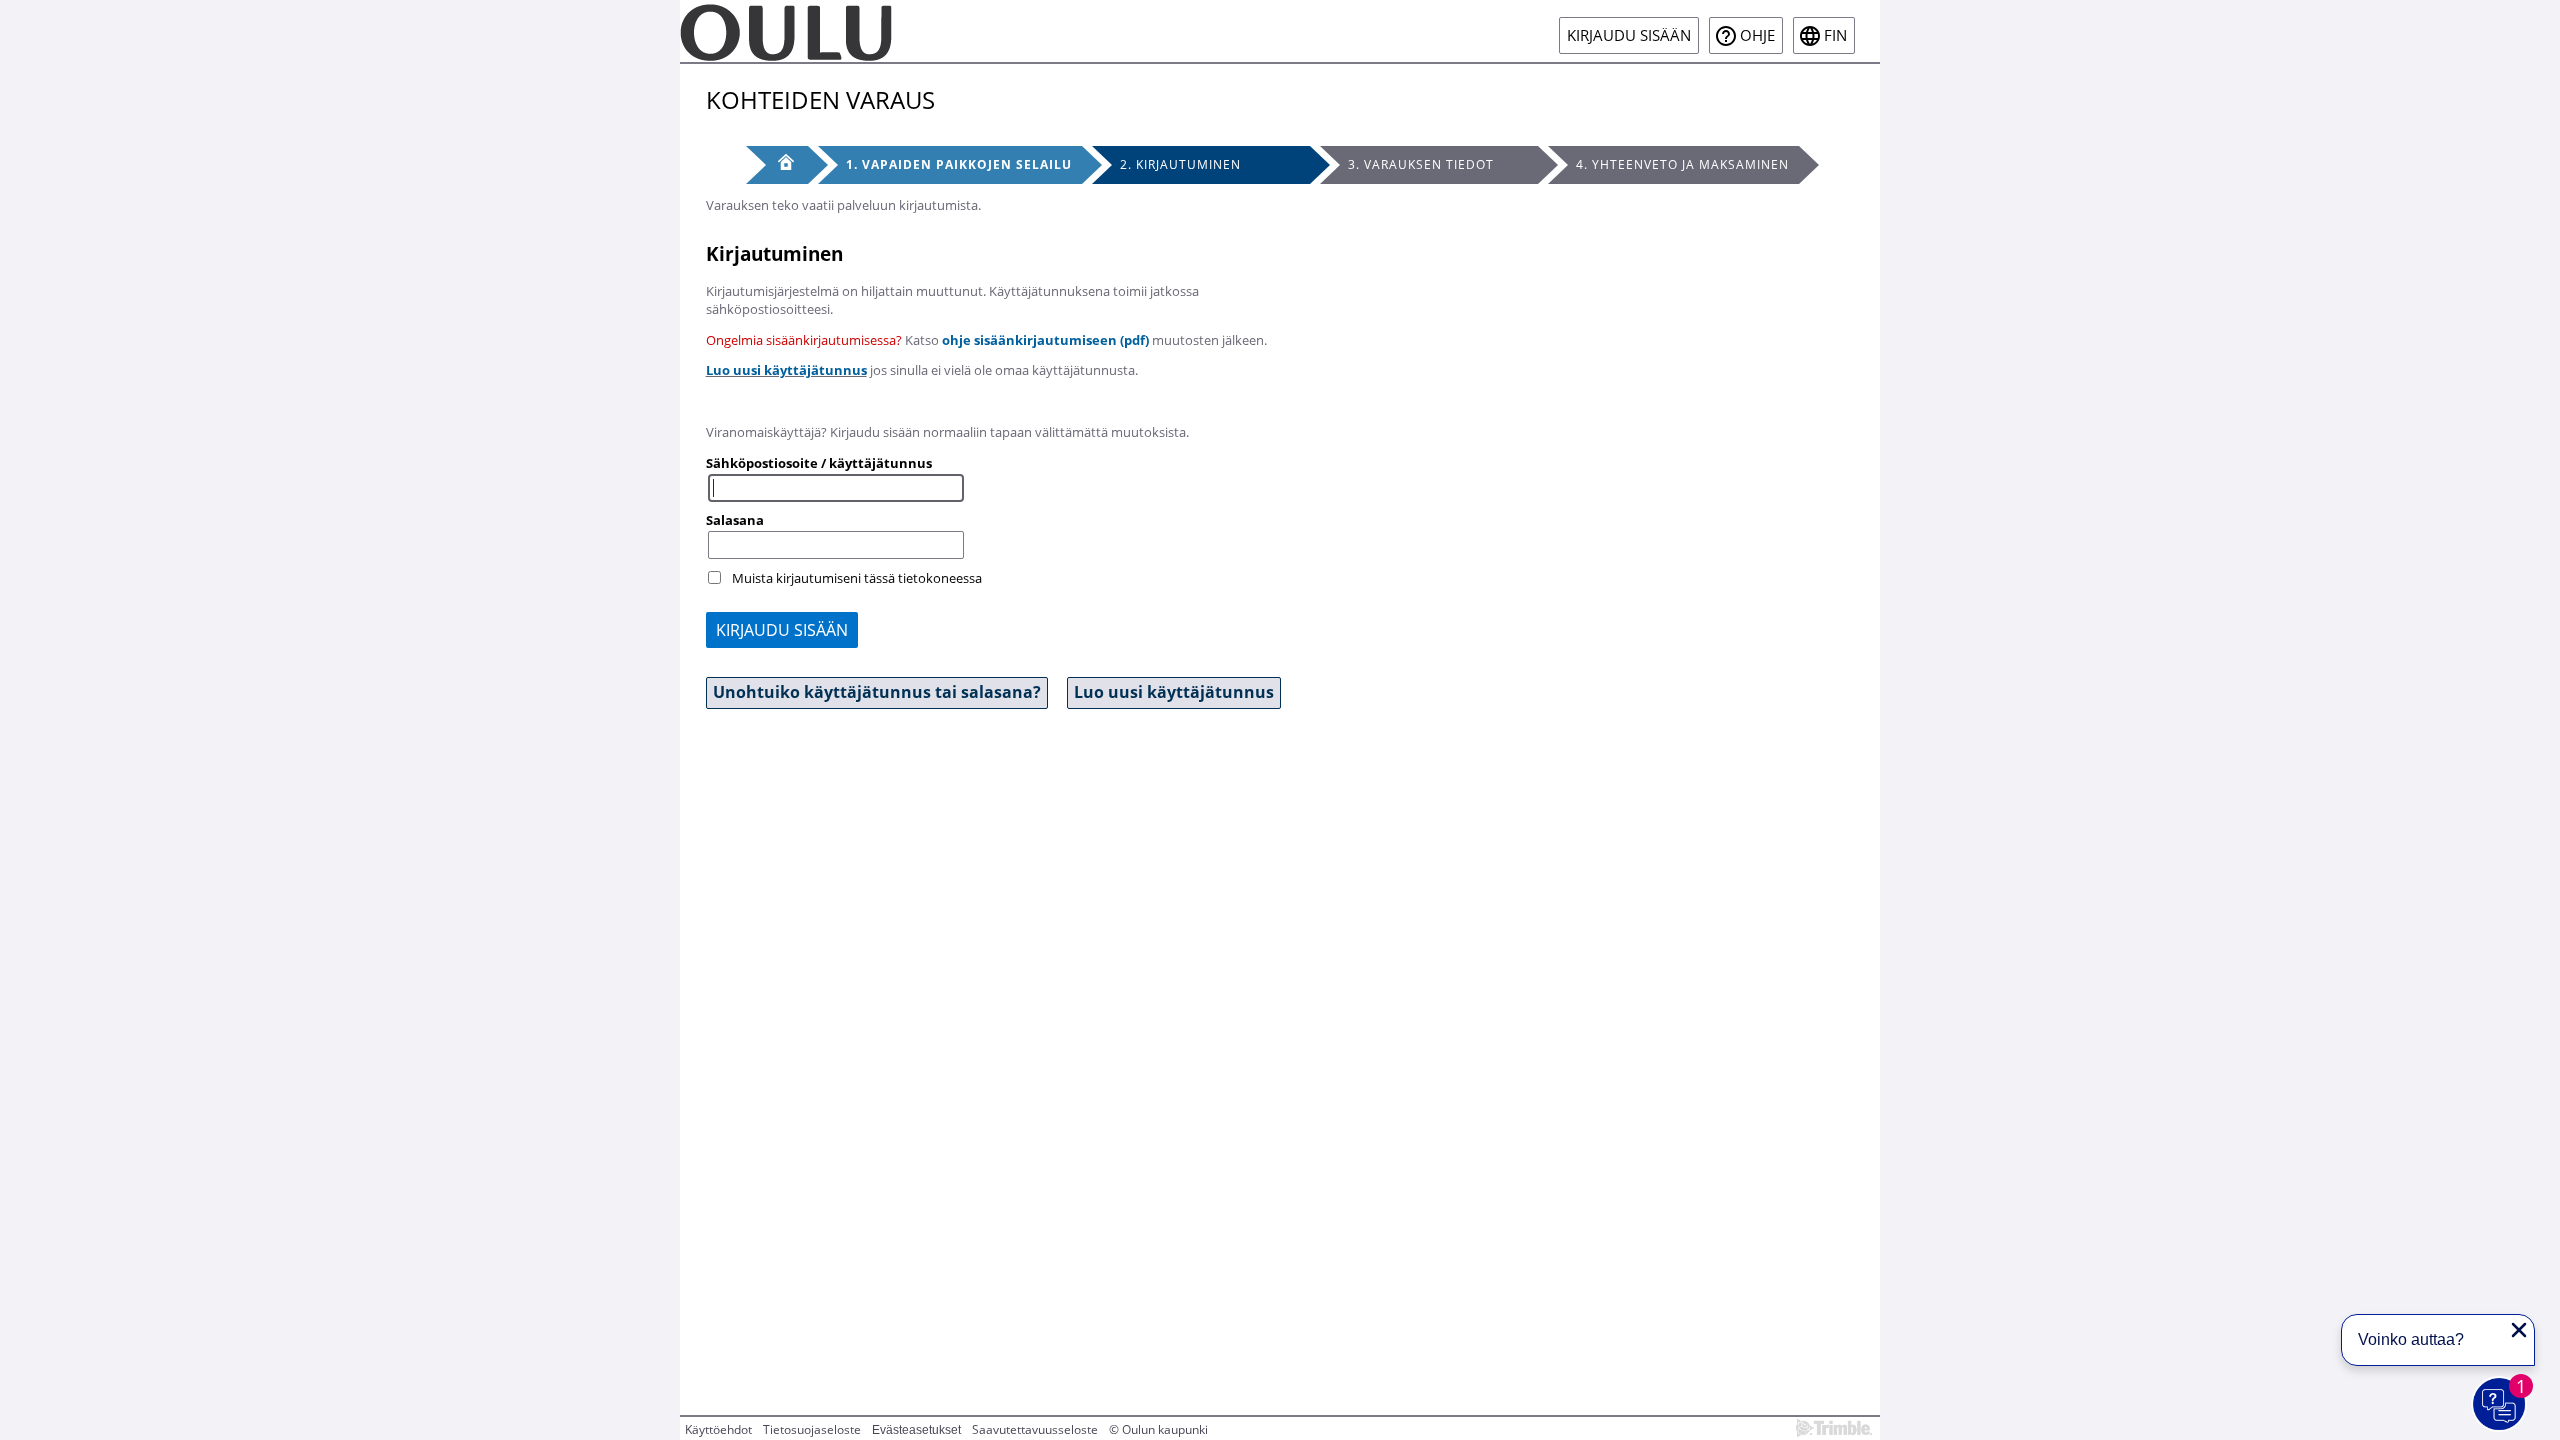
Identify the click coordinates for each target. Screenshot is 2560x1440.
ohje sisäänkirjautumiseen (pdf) (1045, 340)
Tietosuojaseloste (812, 1429)
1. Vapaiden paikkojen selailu (959, 164)
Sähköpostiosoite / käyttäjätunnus (819, 463)
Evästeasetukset (916, 1430)
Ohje (1757, 35)
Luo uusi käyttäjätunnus (786, 370)
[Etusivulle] (786, 31)
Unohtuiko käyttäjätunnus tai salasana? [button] (877, 692)
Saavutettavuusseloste (1035, 1429)
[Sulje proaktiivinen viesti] (2519, 1330)
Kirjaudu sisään (1629, 35)
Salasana (735, 520)
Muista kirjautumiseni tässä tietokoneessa (857, 578)
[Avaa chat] (2500, 1405)
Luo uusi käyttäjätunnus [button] (1174, 692)
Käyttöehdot (718, 1429)
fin (1835, 35)
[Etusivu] (777, 165)
